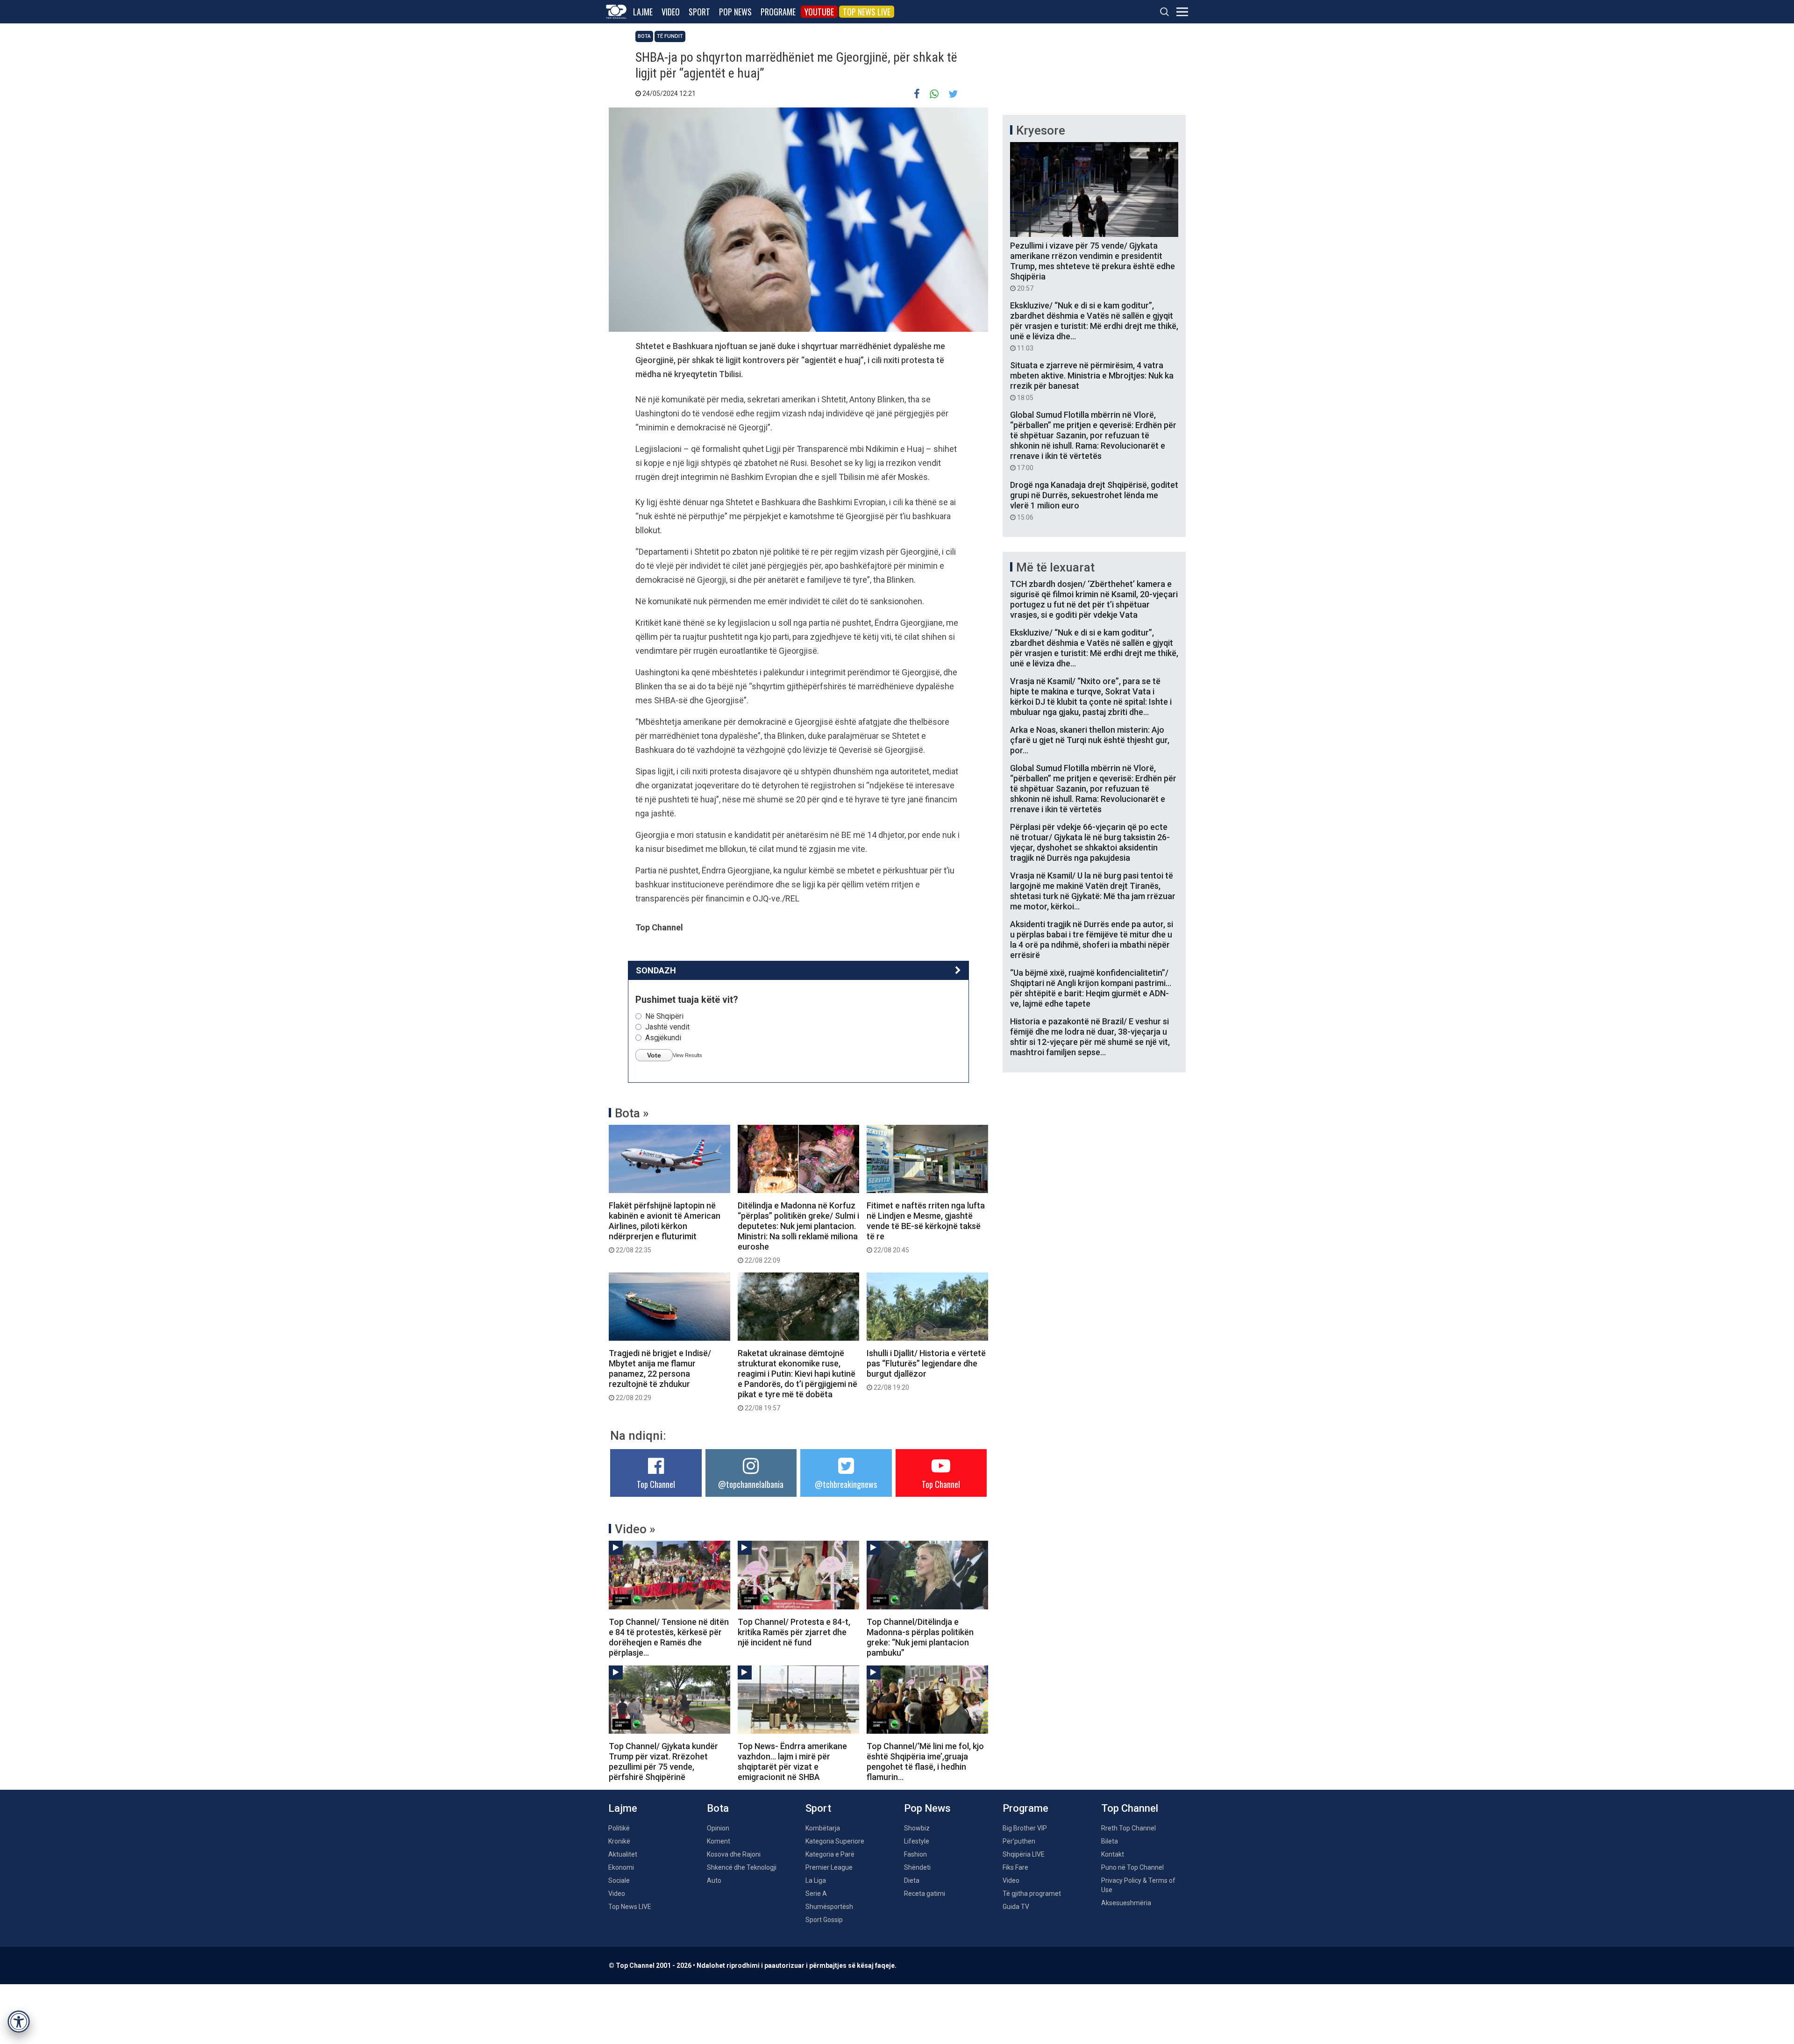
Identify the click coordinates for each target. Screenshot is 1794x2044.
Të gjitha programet (1032, 1894)
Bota (644, 36)
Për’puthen (1019, 1841)
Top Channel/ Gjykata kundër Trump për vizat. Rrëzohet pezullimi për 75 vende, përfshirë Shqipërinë (663, 1762)
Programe (778, 12)
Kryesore (1041, 130)
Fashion (915, 1854)
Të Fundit (670, 36)
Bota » (632, 1113)
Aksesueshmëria (1126, 1903)
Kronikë (619, 1841)
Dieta (912, 1880)
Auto (714, 1880)
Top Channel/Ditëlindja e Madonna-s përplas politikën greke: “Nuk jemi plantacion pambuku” (920, 1637)
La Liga (816, 1880)
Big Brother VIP (1025, 1828)
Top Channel (656, 1484)
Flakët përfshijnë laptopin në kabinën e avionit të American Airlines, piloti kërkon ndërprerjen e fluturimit (665, 1227)
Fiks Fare (1015, 1867)
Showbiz (917, 1828)
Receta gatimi (925, 1894)
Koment (719, 1841)
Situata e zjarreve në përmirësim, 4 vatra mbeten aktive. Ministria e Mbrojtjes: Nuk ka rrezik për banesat (1092, 381)
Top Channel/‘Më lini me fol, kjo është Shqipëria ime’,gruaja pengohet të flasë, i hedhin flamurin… (925, 1762)
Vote (654, 1055)
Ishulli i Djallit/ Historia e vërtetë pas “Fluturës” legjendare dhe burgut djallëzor (926, 1370)
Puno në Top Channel (1132, 1867)
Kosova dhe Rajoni (734, 1854)
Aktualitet (623, 1854)
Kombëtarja (823, 1828)
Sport (699, 12)
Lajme (643, 12)
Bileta (1110, 1841)
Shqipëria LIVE (1024, 1854)
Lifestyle (917, 1841)
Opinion (718, 1828)
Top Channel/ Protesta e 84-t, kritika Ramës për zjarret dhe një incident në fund (794, 1632)
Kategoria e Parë (830, 1854)
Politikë (619, 1828)
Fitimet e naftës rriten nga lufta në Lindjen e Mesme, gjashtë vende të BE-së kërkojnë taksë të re (926, 1227)
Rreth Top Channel (1128, 1828)
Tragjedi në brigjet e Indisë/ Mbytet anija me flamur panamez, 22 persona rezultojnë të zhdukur (660, 1375)
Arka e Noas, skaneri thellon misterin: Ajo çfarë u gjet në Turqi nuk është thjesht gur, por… (1090, 740)
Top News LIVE (867, 12)
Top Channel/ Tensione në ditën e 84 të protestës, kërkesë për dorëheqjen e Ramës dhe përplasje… (669, 1637)
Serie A (816, 1894)
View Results (687, 1055)
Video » (635, 1529)
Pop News (735, 12)
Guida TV (1016, 1907)
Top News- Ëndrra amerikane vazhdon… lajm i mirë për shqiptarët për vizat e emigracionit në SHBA (792, 1762)
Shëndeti (917, 1867)
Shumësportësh (829, 1907)
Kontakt (1113, 1854)
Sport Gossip (824, 1920)
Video (671, 12)
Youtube (819, 12)
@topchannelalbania (751, 1484)
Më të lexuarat (1055, 567)
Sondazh (656, 970)
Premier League (829, 1867)
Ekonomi (621, 1867)
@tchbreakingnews (846, 1484)
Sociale (619, 1880)
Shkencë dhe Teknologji (742, 1867)
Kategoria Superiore (835, 1841)
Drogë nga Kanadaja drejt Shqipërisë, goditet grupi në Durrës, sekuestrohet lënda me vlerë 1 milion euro (1094, 500)
